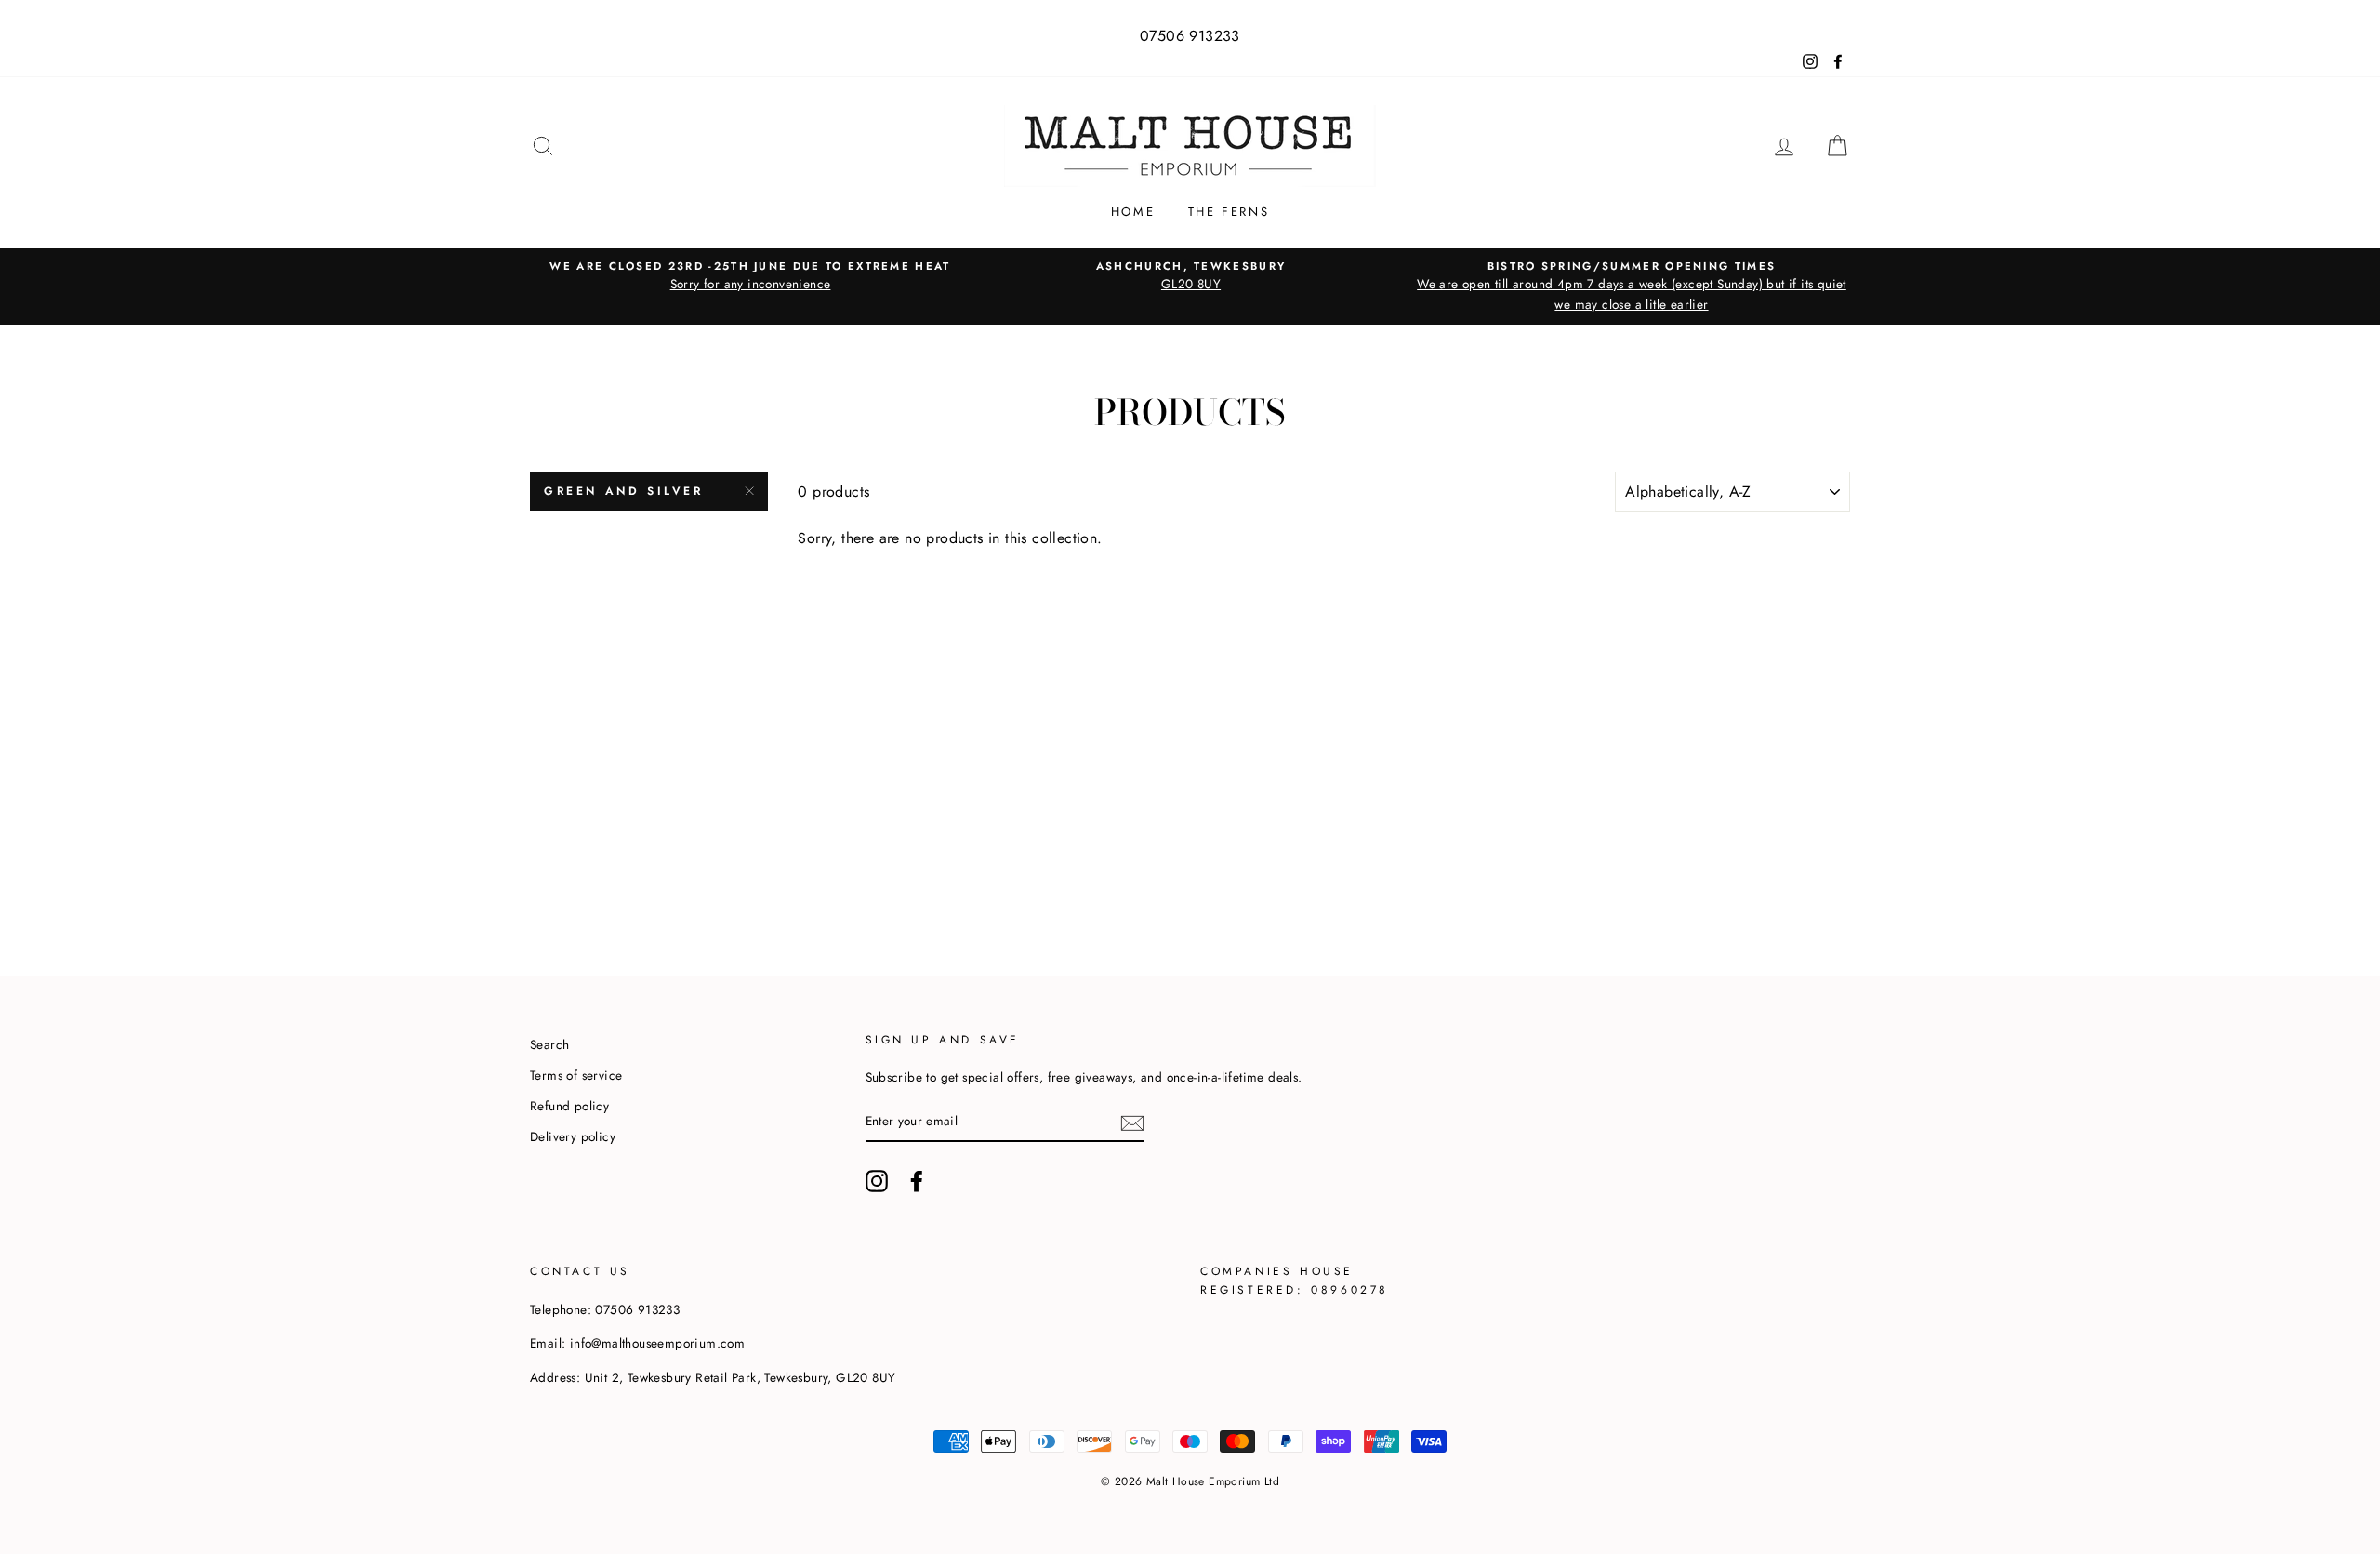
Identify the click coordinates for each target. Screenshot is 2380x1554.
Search (549, 1044)
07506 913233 (1190, 36)
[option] (750, 276)
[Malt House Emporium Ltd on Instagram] (877, 1181)
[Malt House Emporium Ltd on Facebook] (917, 1181)
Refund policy (569, 1106)
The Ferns (1229, 212)
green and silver (624, 491)
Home (1133, 212)
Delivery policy (573, 1136)
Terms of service (576, 1075)
